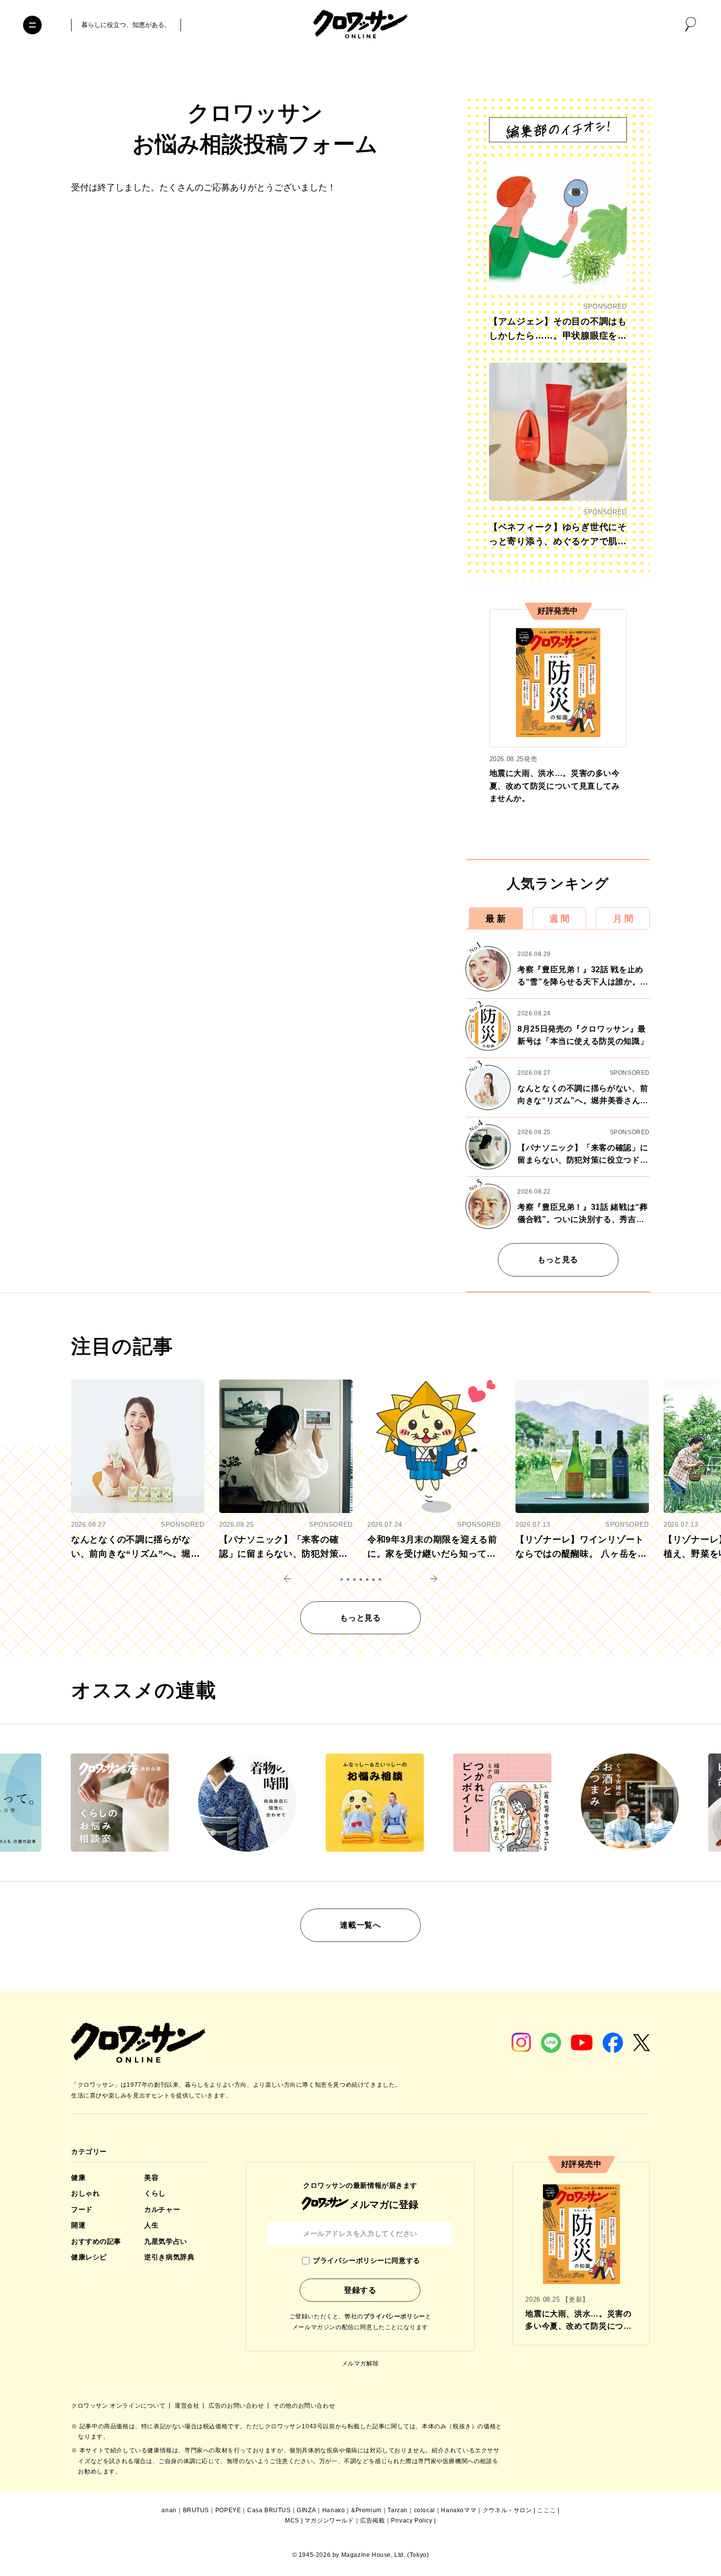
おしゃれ (85, 2193)
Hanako (334, 2510)
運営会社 (188, 2406)
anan (169, 2510)
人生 (151, 2225)
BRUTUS (196, 2510)
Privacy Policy (412, 2521)
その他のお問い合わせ (304, 2406)
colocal (425, 2510)
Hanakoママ (459, 2510)
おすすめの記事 (96, 2241)
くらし (155, 2193)
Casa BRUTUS (269, 2510)
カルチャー (162, 2209)
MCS (292, 2521)
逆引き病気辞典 (169, 2257)
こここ (546, 2510)
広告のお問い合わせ (237, 2406)
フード (82, 2209)
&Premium (366, 2510)
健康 (78, 2178)
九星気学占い (166, 2241)
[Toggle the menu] (32, 25)
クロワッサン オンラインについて (119, 2406)
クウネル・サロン (507, 2510)
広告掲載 (372, 2521)
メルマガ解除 (360, 2364)
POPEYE (228, 2510)
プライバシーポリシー (394, 2316)
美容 (151, 2178)
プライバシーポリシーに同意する (366, 2260)
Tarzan (398, 2510)
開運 (78, 2225)
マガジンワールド (329, 2521)
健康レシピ (89, 2257)
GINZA (306, 2510)
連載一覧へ (360, 1925)
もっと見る (558, 1260)
